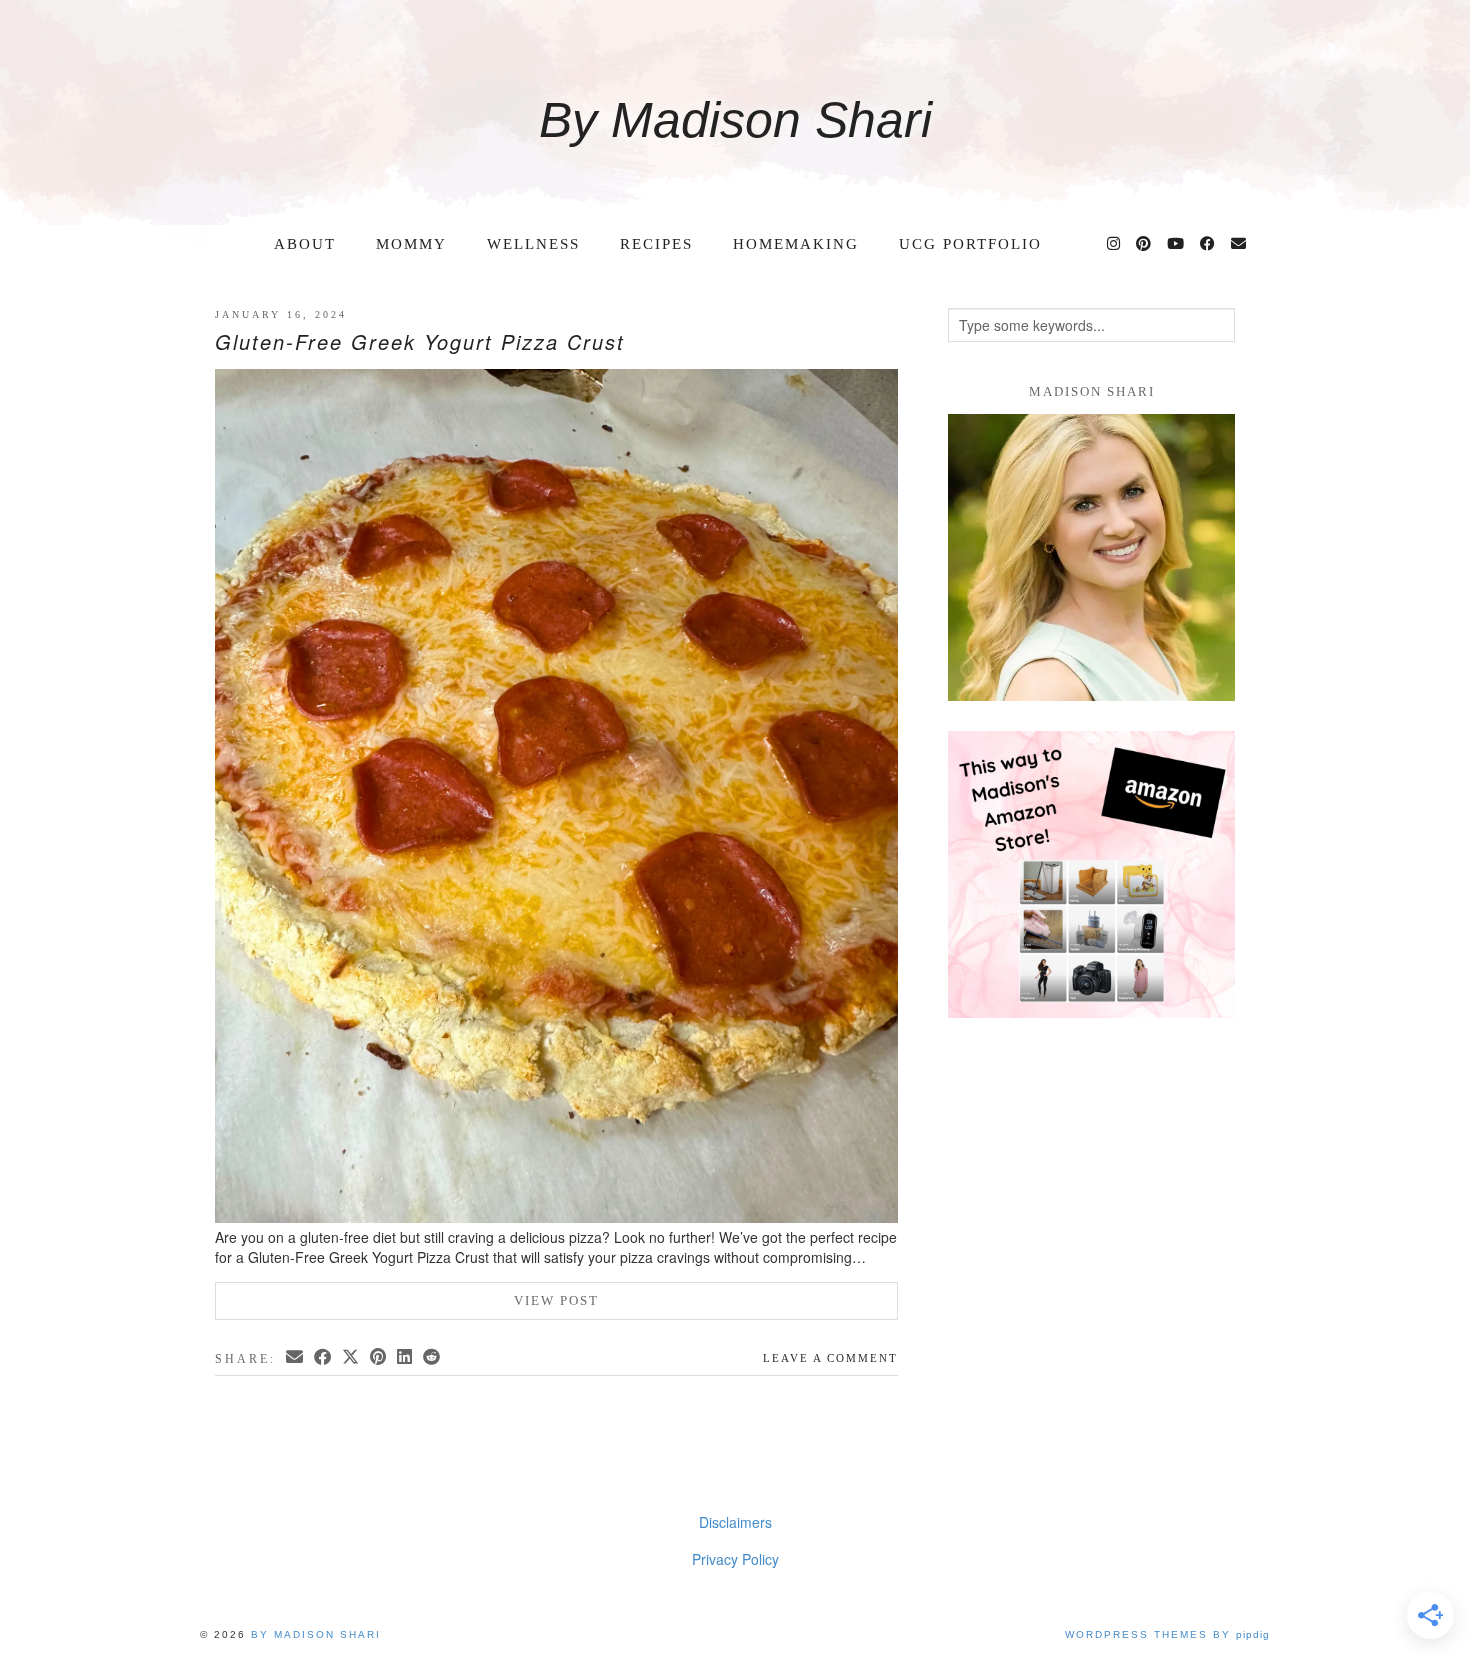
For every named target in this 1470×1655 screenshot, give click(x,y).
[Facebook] (1208, 244)
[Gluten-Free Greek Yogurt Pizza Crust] (556, 798)
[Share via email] (296, 1356)
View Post (556, 1300)
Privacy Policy (735, 1559)
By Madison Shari (735, 120)
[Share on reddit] (433, 1356)
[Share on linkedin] (406, 1356)
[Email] (1239, 244)
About (305, 244)
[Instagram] (1114, 244)
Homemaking (796, 244)
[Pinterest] (1144, 244)
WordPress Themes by (1167, 1634)
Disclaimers (735, 1522)
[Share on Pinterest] (379, 1356)
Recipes (656, 244)
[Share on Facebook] (324, 1356)
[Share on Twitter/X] (352, 1356)
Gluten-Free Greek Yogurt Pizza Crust (420, 341)
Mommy (411, 244)
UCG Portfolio (970, 244)
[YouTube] (1176, 244)
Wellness (533, 244)
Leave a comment (830, 1358)
